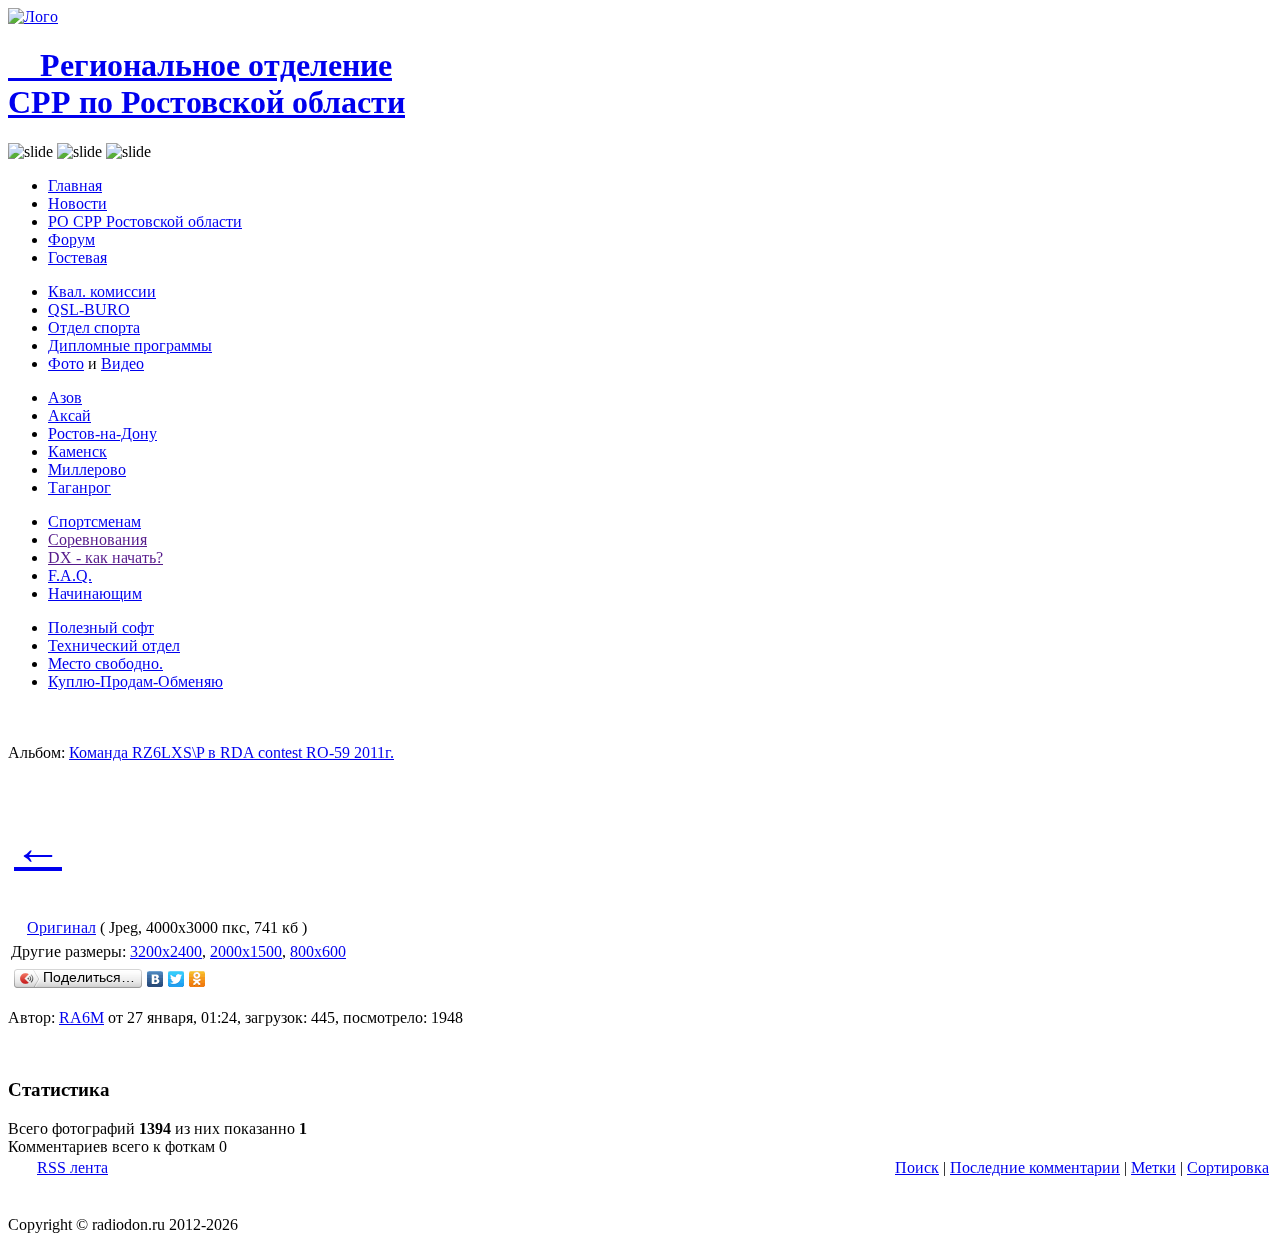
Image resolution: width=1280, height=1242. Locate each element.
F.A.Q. (70, 575)
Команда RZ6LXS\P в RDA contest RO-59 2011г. (231, 752)
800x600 (318, 951)
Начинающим (95, 593)
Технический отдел (114, 645)
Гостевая (77, 257)
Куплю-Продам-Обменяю (135, 681)
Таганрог (79, 487)
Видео (122, 363)
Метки (1153, 1167)
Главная (75, 185)
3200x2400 (166, 951)
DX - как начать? (105, 557)
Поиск (917, 1167)
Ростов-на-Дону (102, 433)
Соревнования (97, 539)
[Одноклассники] (197, 979)
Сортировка (1228, 1167)
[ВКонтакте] (155, 979)
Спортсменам (94, 521)
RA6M (81, 1017)
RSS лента (72, 1167)
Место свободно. (105, 663)
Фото (66, 363)
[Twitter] (176, 979)
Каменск (77, 451)
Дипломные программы (130, 345)
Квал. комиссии (102, 291)
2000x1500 (246, 951)
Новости (77, 203)
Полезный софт (101, 627)
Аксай (69, 415)
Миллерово (87, 469)
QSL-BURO (89, 309)
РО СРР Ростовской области (145, 221)
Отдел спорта (94, 327)
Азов (65, 397)
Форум (71, 239)
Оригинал (61, 927)
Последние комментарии (1035, 1167)
